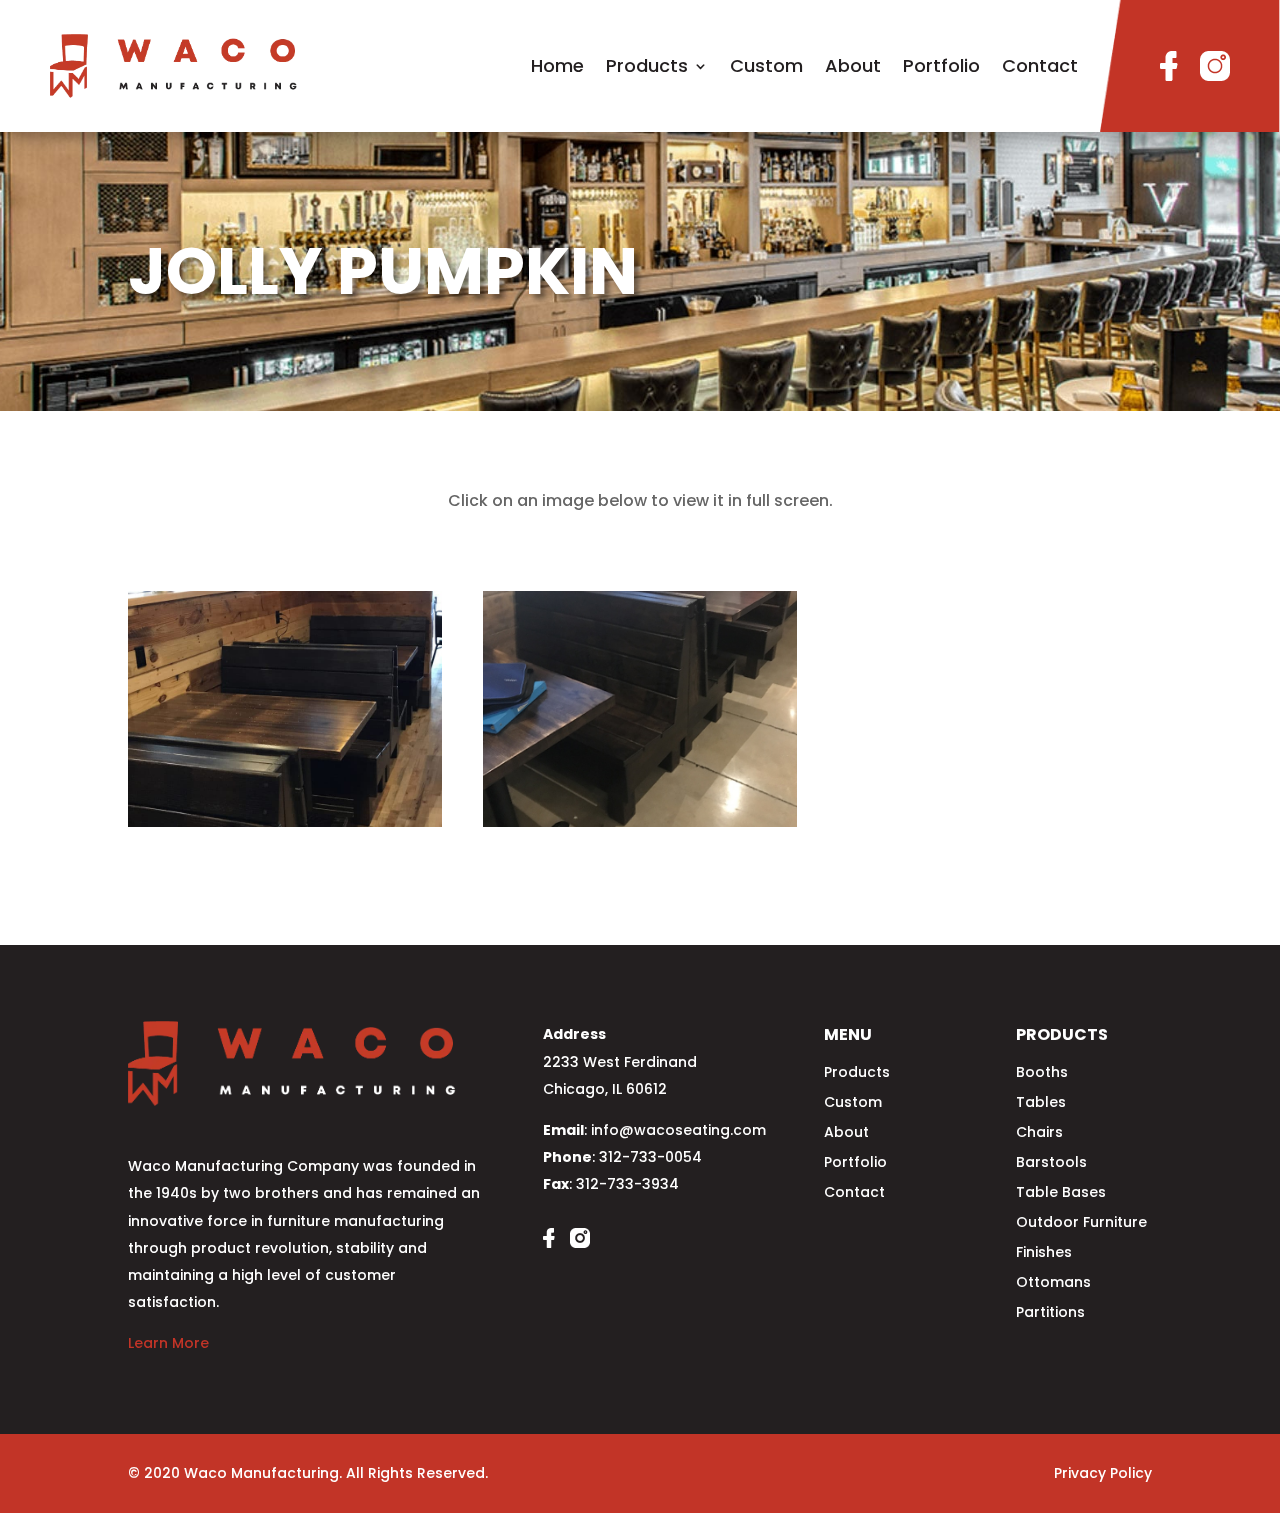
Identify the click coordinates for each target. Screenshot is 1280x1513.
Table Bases (1061, 1193)
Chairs (1039, 1133)
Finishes (1044, 1253)
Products (647, 65)
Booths (1042, 1073)
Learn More (168, 1343)
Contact (1040, 65)
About (853, 65)
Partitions (1050, 1313)
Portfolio (941, 65)
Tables (1041, 1103)
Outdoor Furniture (1081, 1223)
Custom (766, 65)
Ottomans (1053, 1283)
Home (557, 65)
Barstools (1051, 1163)
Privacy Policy (1103, 1473)
